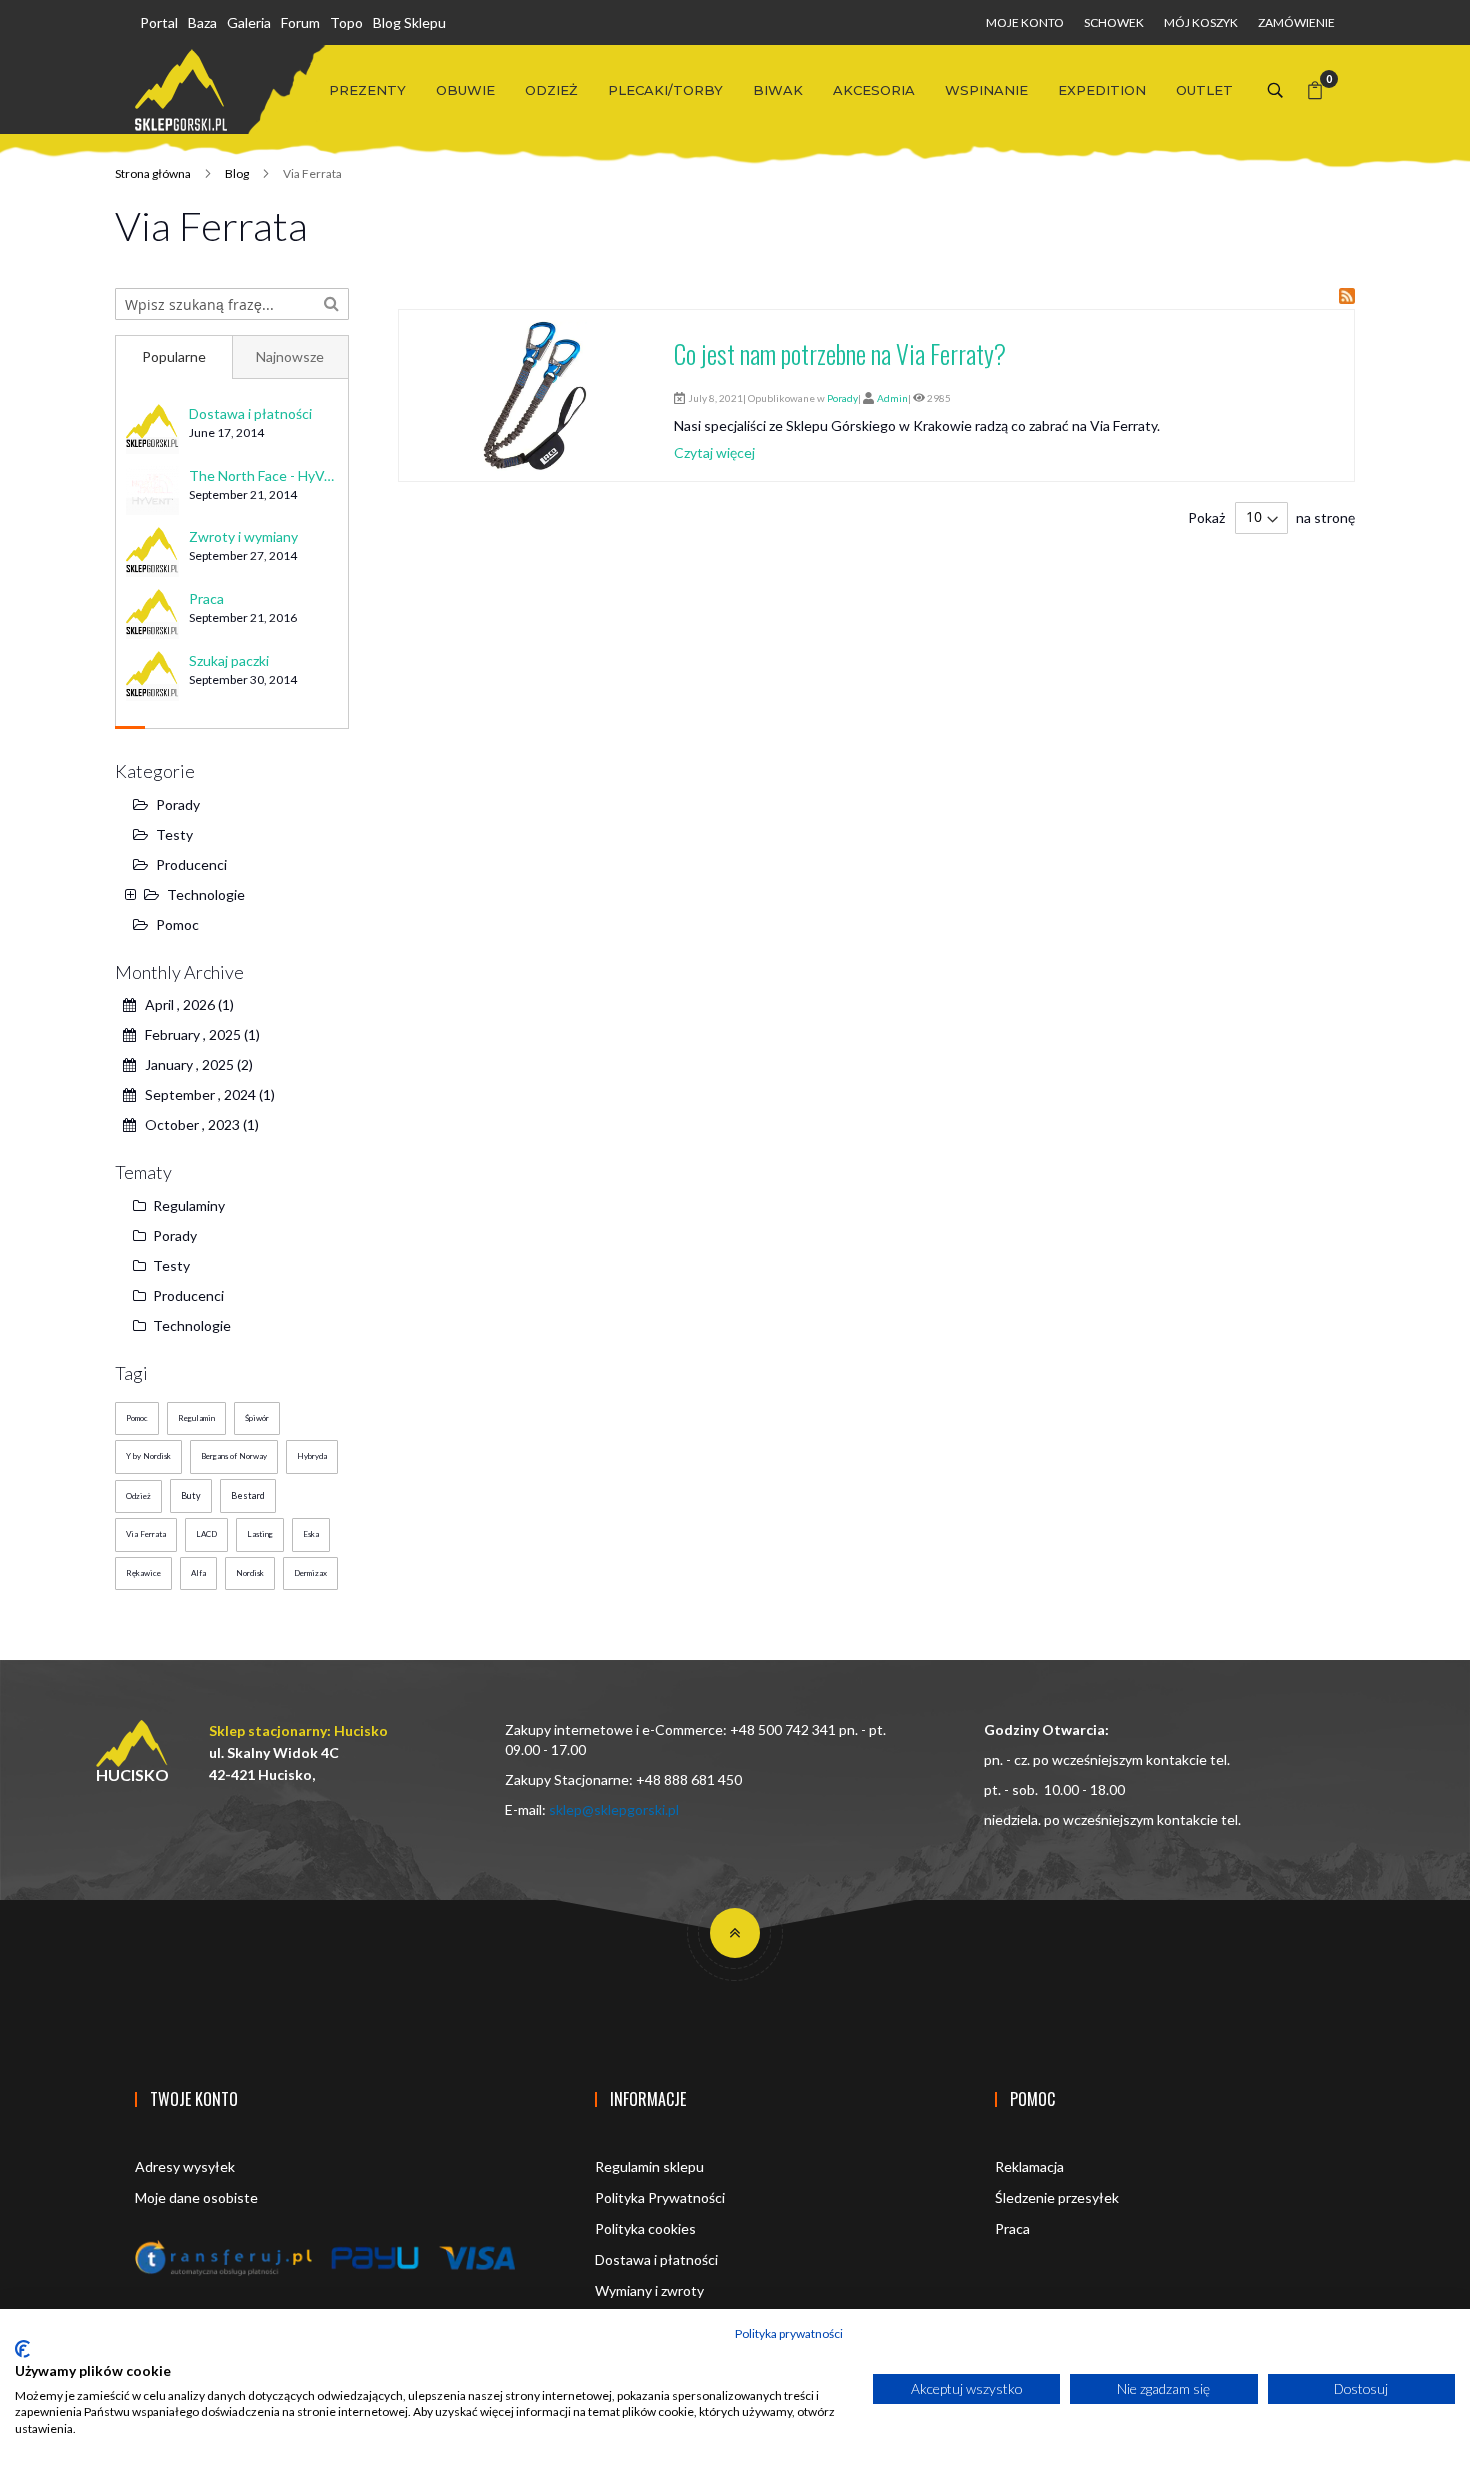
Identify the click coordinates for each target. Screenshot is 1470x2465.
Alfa (198, 1573)
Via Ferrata (146, 1534)
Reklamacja (1029, 2166)
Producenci (191, 864)
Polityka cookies (645, 2228)
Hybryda (312, 1456)
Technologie (206, 894)
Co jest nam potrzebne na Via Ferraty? (840, 353)
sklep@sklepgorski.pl (614, 1809)
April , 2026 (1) (185, 1004)
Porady (842, 398)
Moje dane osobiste (196, 2197)
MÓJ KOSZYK (1201, 22)
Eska (311, 1534)
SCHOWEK (1114, 22)
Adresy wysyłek (185, 2166)
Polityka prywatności (789, 2333)
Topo (346, 22)
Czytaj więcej (714, 452)
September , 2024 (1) (205, 1094)
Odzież (138, 1496)
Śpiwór (257, 1418)
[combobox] (232, 304)
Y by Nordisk (148, 1456)
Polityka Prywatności (660, 2197)
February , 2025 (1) (198, 1034)
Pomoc (177, 924)
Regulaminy (187, 1205)
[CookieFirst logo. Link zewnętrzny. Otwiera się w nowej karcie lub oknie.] (22, 2349)
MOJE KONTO (1025, 22)
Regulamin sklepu (649, 2166)
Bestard (248, 1495)
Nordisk (250, 1573)
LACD (206, 1534)
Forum (300, 22)
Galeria (249, 22)
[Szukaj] (331, 302)
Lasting (260, 1534)
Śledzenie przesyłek (1057, 2197)
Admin (892, 398)
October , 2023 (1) (197, 1124)
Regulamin (196, 1418)
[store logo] (181, 90)
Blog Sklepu (409, 22)
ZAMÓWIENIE (1296, 22)
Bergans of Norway (234, 1456)
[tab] (173, 357)
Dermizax (310, 1573)
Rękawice (143, 1573)
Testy (174, 834)
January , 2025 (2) (194, 1064)
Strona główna (154, 173)
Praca (1012, 2228)
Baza (202, 22)
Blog (238, 173)
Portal (159, 22)
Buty (191, 1495)
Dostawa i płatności (656, 2259)
